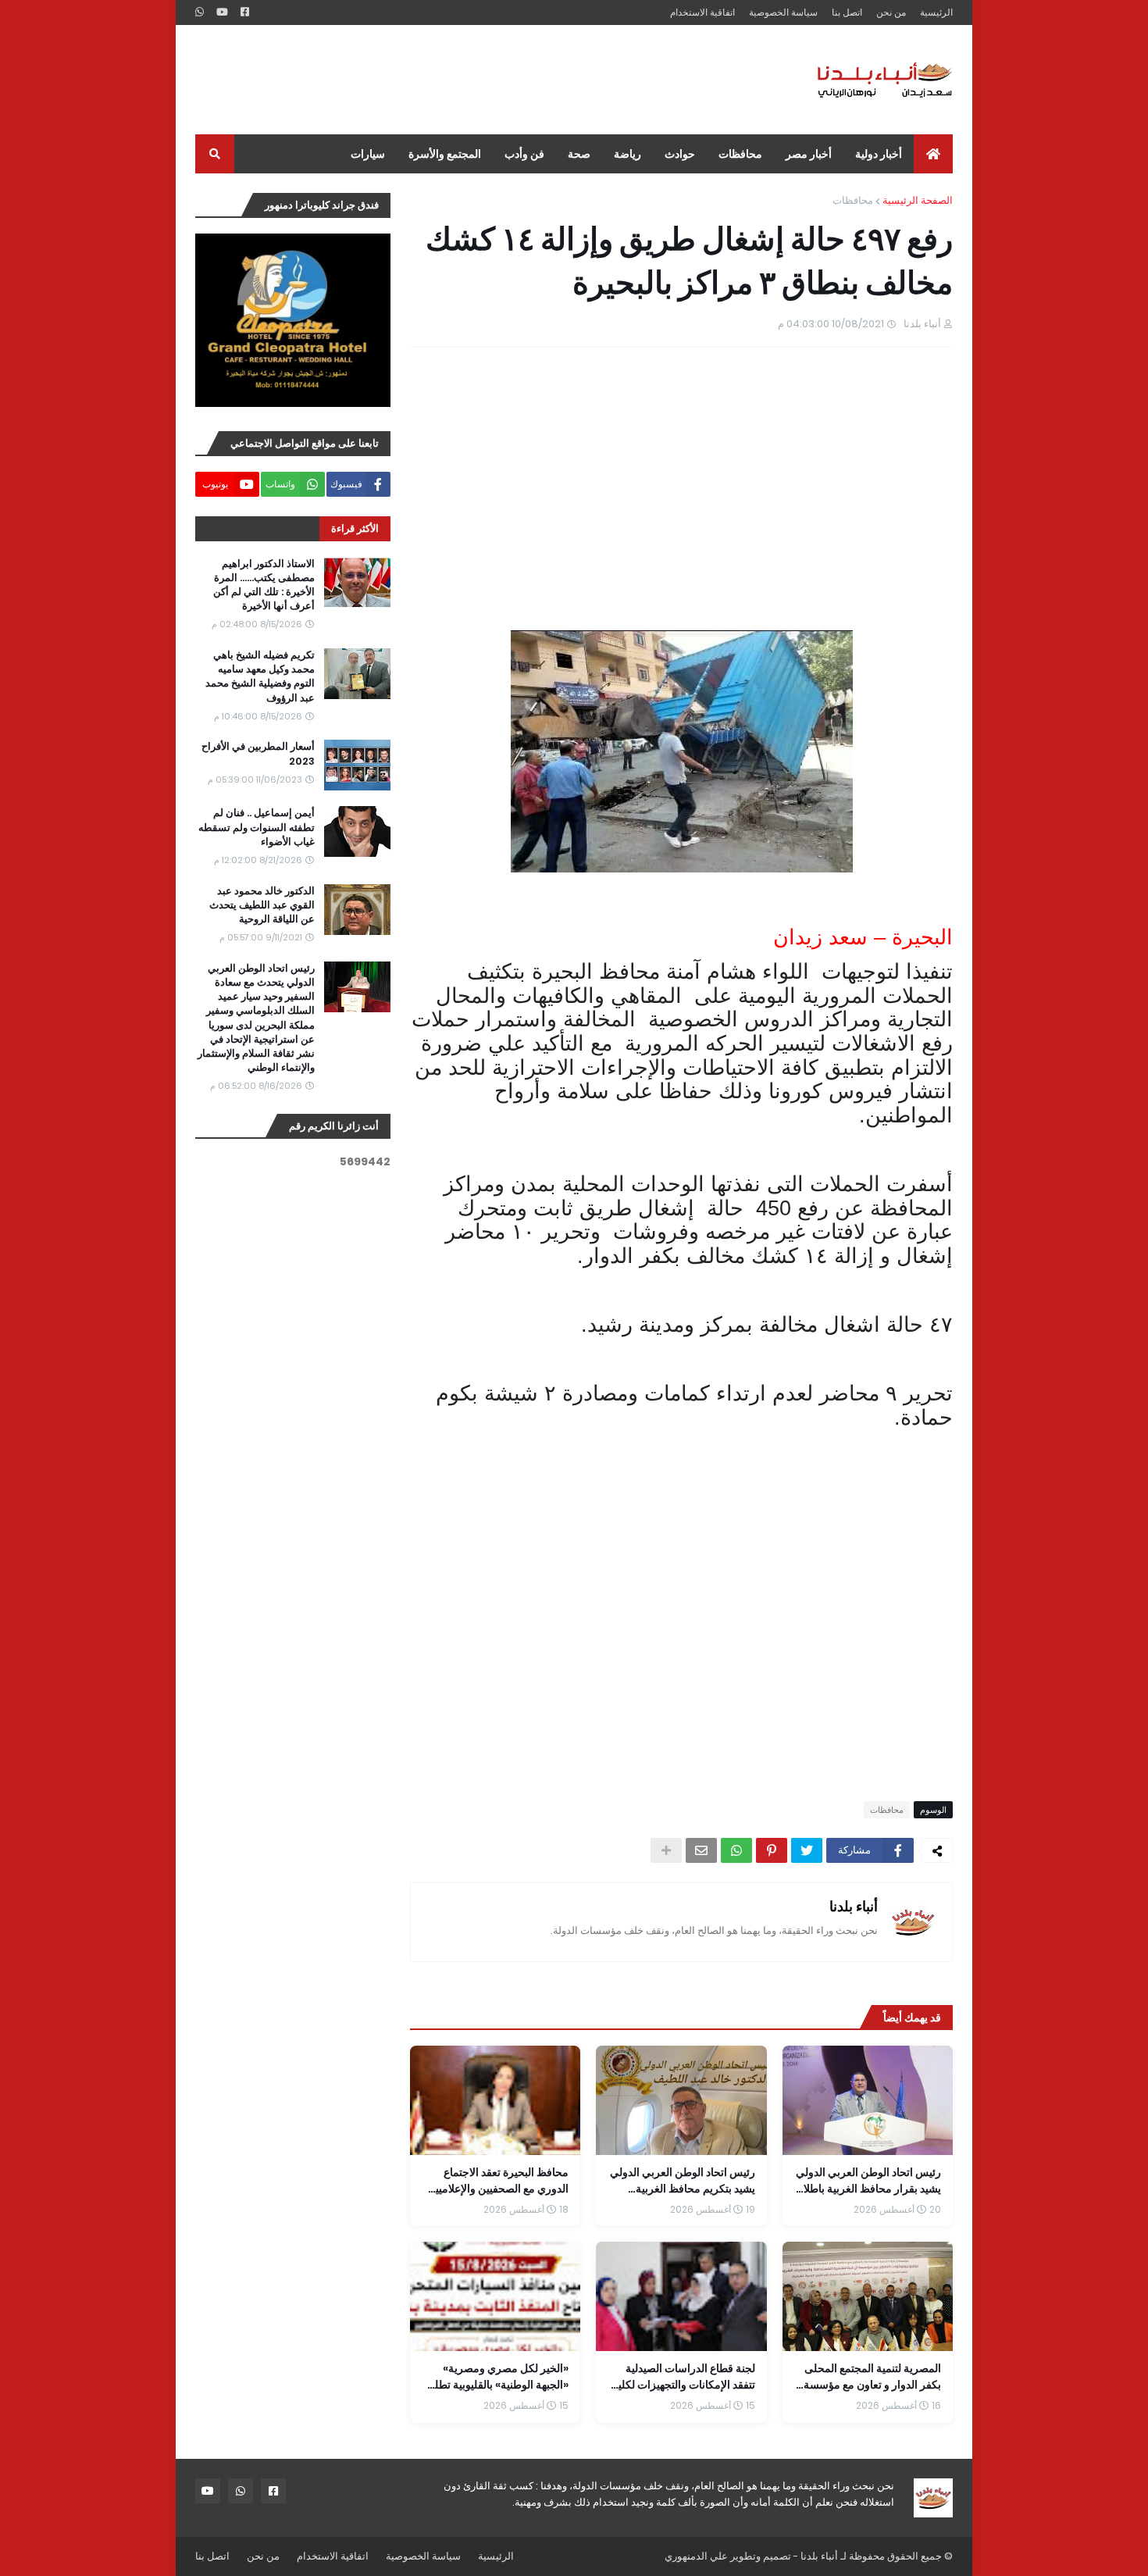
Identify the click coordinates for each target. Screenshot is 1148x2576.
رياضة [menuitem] (627, 154)
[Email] (701, 1850)
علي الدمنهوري (696, 2556)
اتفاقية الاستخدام (702, 12)
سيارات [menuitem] (368, 154)
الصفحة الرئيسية (918, 200)
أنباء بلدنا (854, 1906)
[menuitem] (933, 154)
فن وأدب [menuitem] (524, 154)
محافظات (853, 200)
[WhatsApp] (736, 1850)
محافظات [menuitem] (740, 154)
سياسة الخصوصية (783, 12)
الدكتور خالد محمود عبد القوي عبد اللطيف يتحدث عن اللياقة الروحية (262, 905)
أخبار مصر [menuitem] (809, 154)
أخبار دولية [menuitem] (879, 154)
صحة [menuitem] (579, 154)
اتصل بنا (847, 12)
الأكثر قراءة (355, 528)
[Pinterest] (772, 1850)
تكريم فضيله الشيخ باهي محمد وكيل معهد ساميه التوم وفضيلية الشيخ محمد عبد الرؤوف (260, 677)
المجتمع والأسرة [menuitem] (445, 154)
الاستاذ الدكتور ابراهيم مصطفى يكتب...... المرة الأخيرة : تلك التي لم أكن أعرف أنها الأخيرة (264, 585)
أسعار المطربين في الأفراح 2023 (258, 754)
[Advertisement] (480, 80)
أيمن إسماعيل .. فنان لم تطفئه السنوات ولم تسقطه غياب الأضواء (257, 827)
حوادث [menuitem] (680, 154)
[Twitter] (807, 1850)
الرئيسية (936, 12)
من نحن (891, 12)
